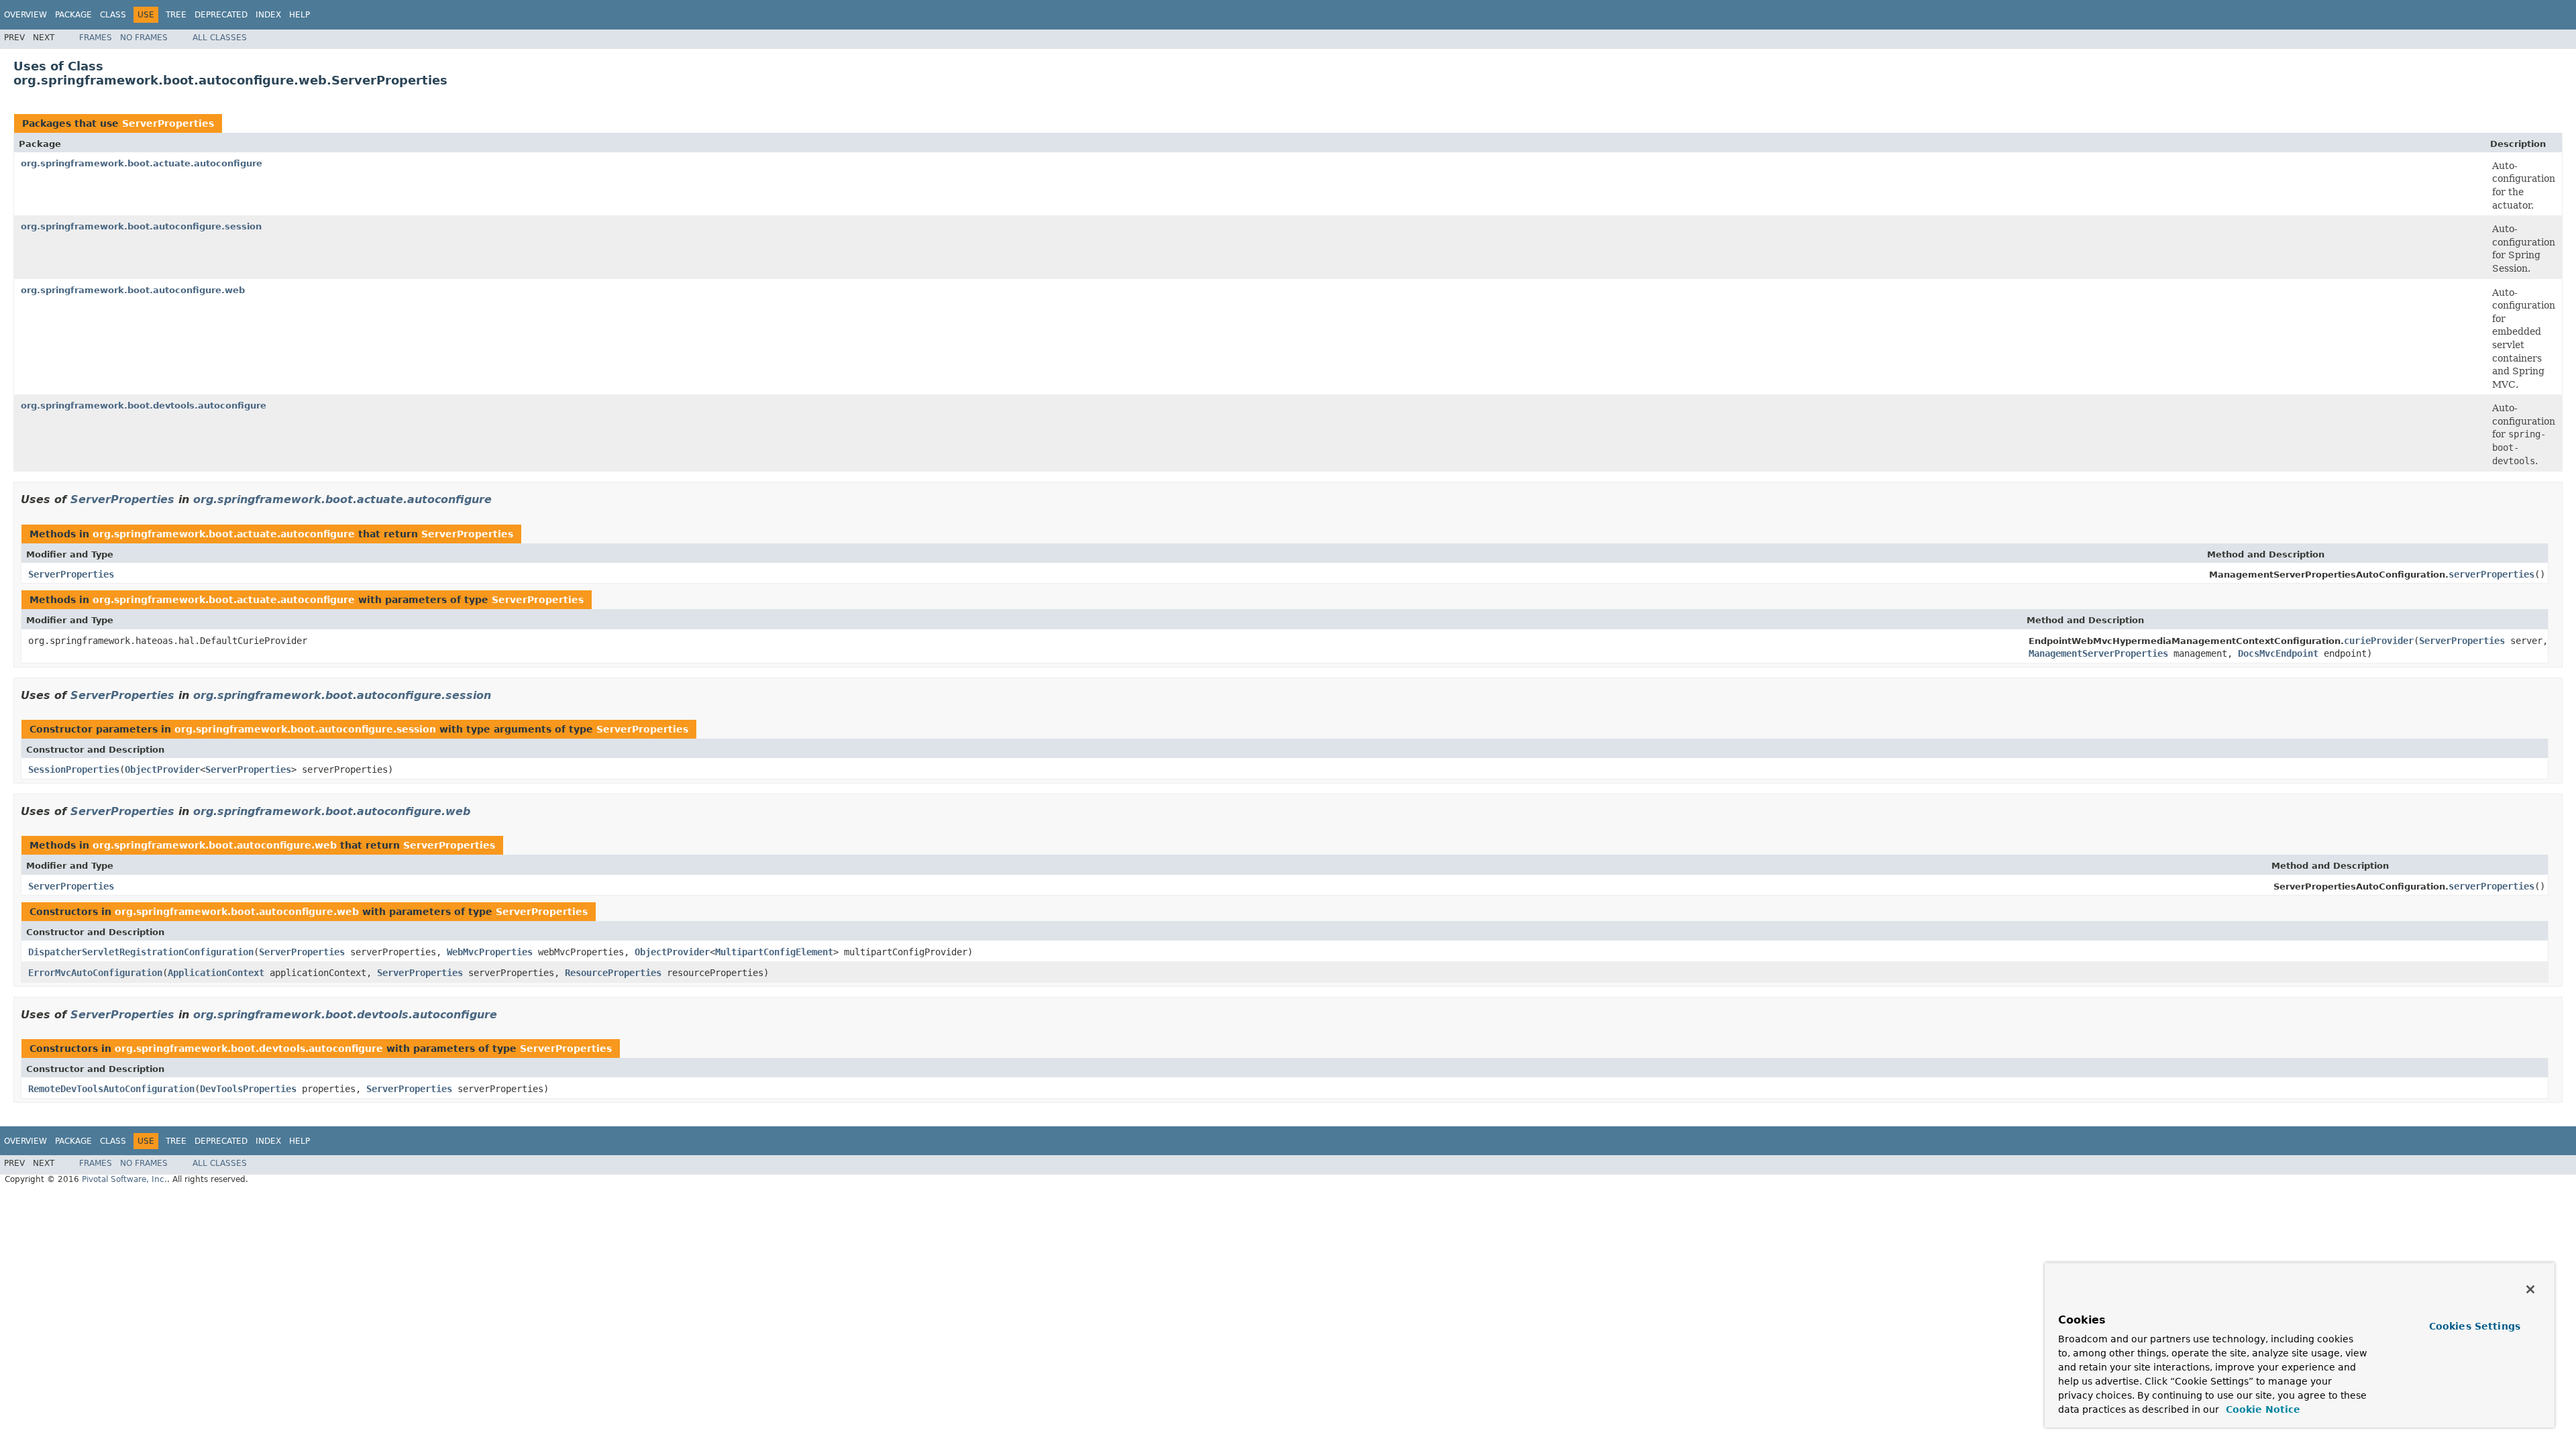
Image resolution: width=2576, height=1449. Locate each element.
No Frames (144, 38)
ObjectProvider (162, 769)
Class (113, 15)
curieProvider (2379, 641)
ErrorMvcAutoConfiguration (95, 973)
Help (300, 15)
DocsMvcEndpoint (2278, 653)
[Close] (2530, 1289)
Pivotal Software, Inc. (124, 1179)
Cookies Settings (2475, 1326)
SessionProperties (74, 769)
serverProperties (2491, 574)
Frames (96, 38)
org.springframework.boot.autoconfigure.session (141, 226)
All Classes (220, 38)
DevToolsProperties (248, 1089)
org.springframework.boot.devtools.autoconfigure (144, 406)
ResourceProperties (613, 973)
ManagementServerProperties (2098, 653)
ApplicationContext (216, 973)
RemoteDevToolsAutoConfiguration (111, 1089)
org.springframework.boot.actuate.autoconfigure (142, 163)
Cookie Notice (2261, 1409)
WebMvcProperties (490, 952)
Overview (25, 15)
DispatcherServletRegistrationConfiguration (141, 952)
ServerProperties (168, 123)
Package (73, 15)
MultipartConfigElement (774, 952)
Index (268, 15)
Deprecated (221, 15)
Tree (176, 15)
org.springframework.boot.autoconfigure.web (133, 290)
